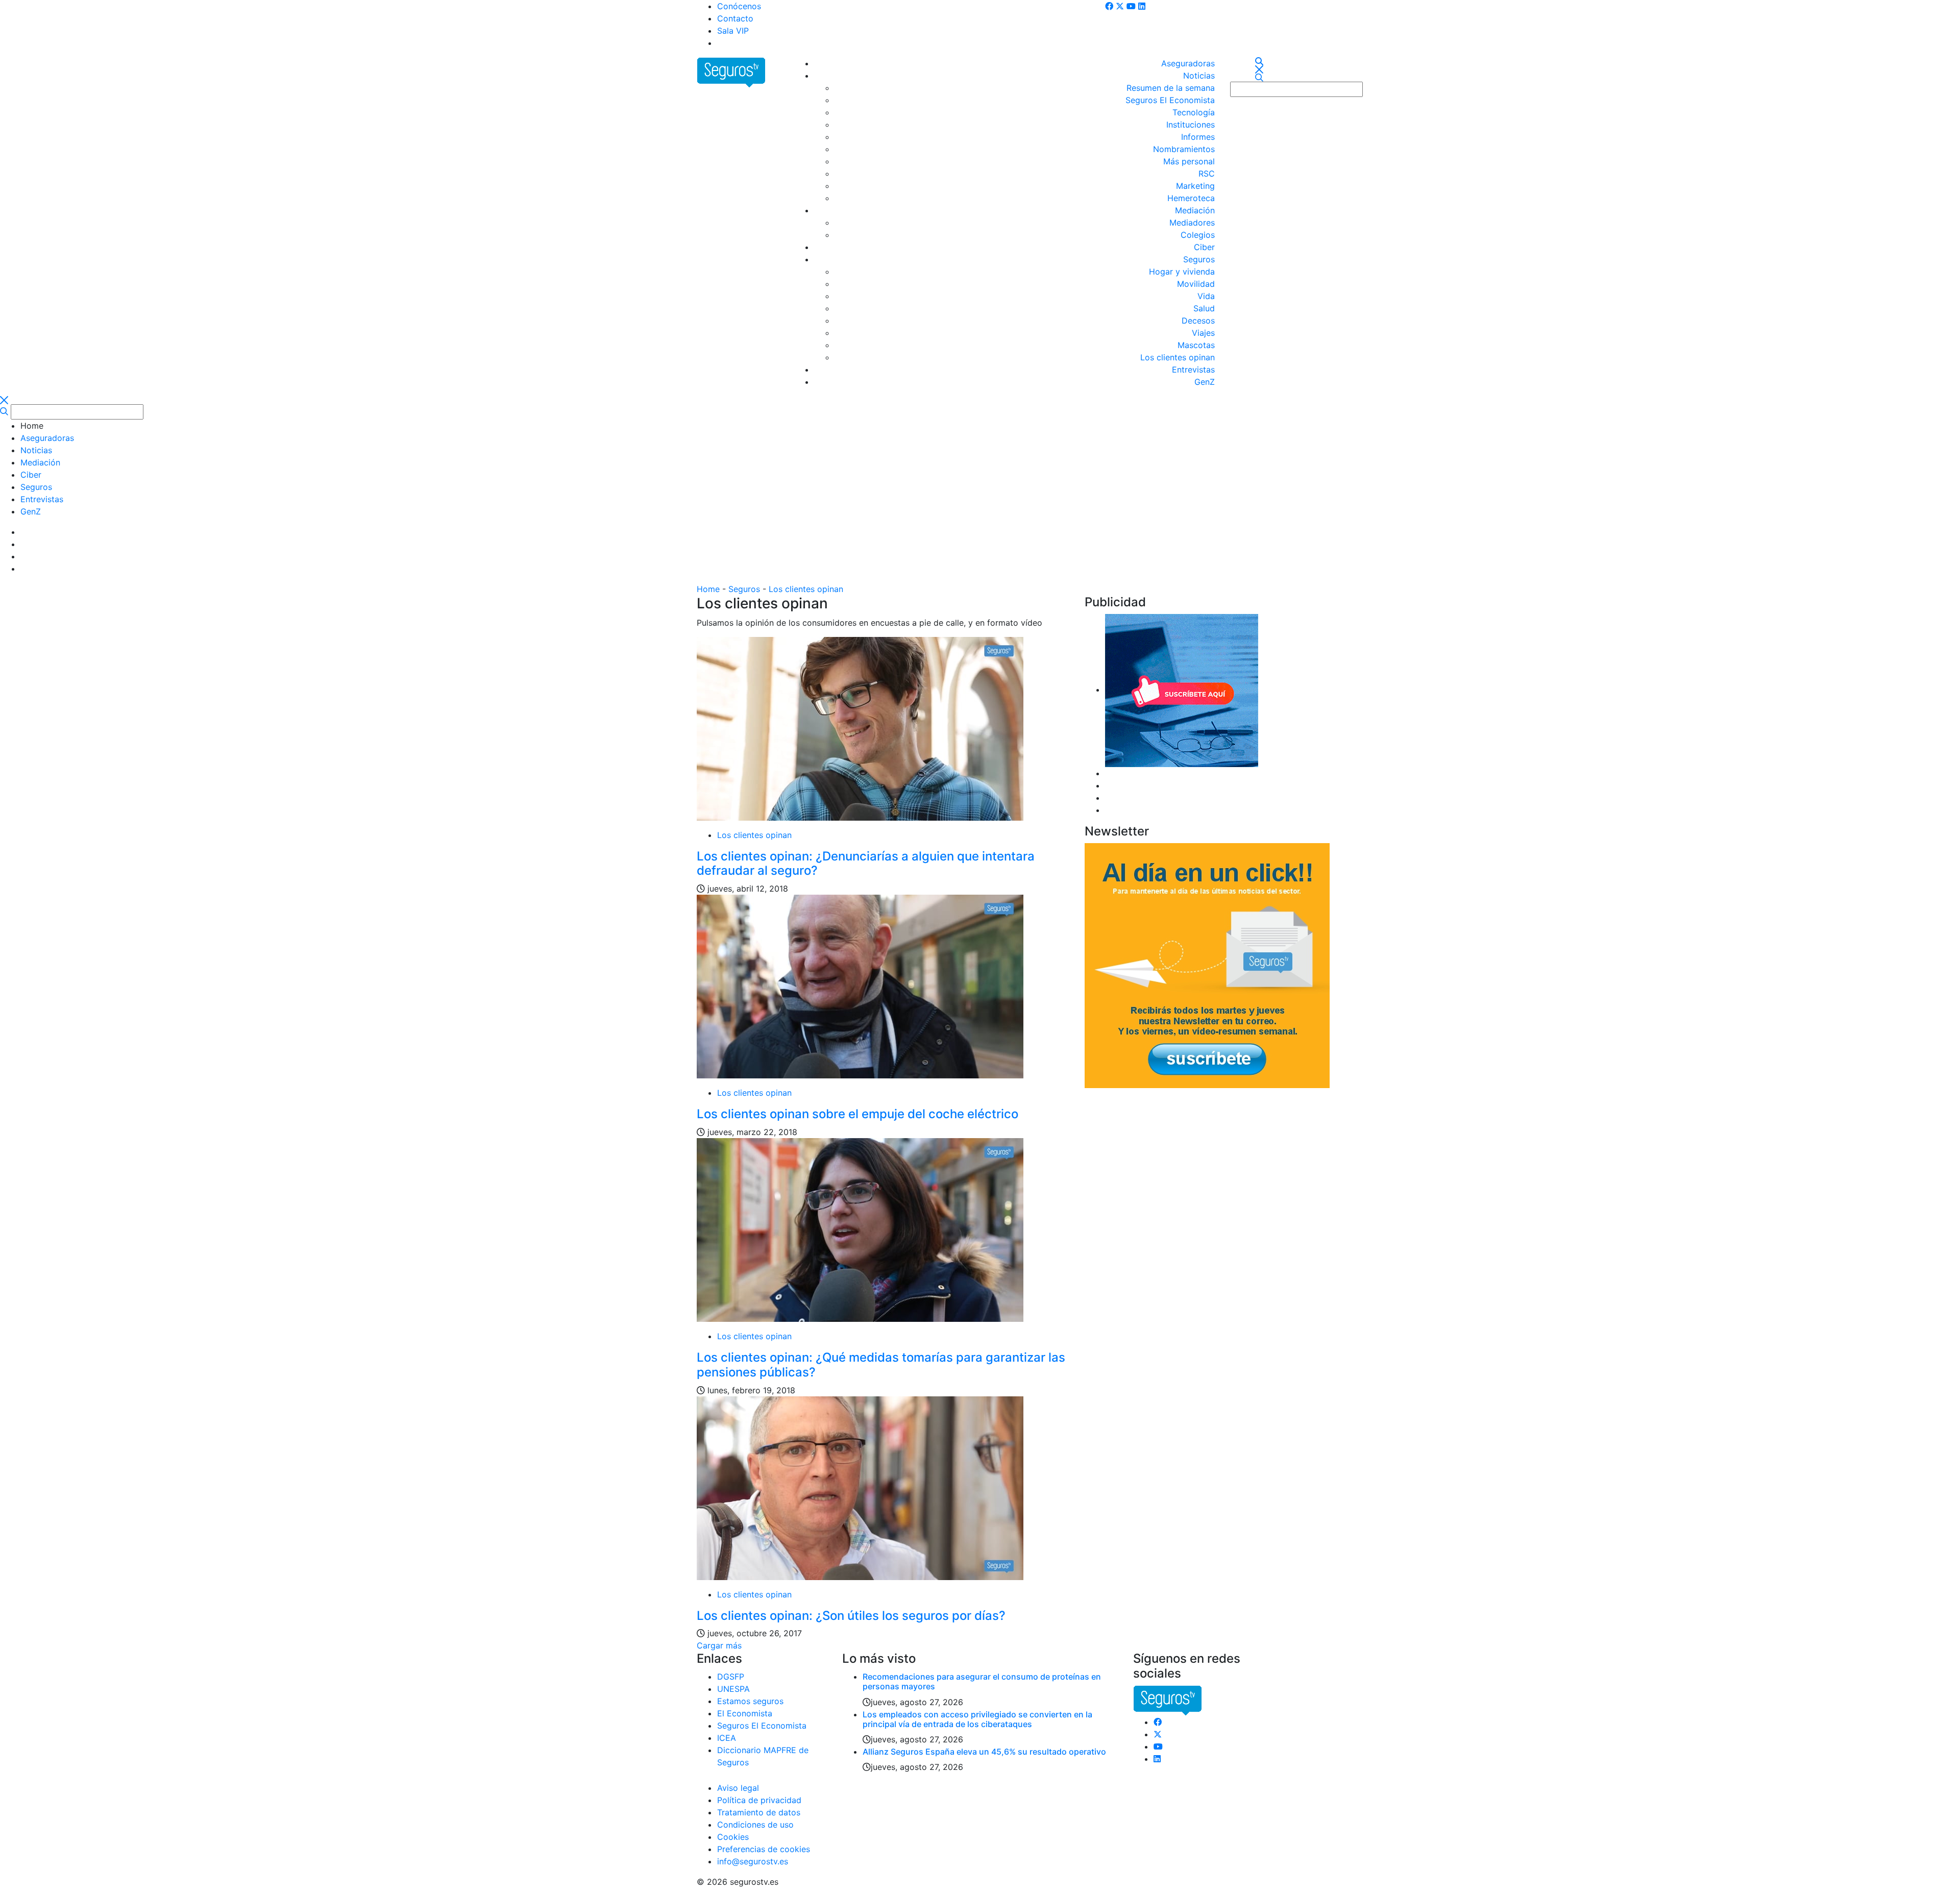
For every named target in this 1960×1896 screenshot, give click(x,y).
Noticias (1199, 76)
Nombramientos (1184, 149)
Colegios (1198, 235)
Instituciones (1191, 125)
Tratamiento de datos (759, 1812)
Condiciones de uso (755, 1825)
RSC (1207, 174)
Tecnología (1194, 112)
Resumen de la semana (1171, 88)
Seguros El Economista (1170, 100)
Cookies (733, 1837)
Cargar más (719, 1645)
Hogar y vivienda (1182, 272)
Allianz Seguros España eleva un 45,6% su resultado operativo (984, 1752)
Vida (1206, 296)
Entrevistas (1193, 370)
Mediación (1195, 210)
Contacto (735, 18)
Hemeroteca (1191, 198)
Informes (1198, 137)
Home (708, 589)
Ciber (1204, 247)
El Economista (745, 1713)
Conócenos (739, 6)
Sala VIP (733, 31)
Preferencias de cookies (764, 1849)
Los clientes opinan (1178, 357)
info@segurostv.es (753, 1861)
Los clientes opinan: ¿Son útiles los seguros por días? (851, 1616)
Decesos (1198, 321)
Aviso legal (738, 1788)
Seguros (1199, 259)
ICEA (727, 1738)
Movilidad (1196, 284)
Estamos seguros (750, 1701)
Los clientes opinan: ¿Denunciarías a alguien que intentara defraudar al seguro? (866, 864)
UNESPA (733, 1689)
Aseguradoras (1188, 63)
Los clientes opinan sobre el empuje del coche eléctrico (857, 1114)
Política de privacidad (759, 1800)
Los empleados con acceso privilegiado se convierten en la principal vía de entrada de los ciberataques (977, 1719)
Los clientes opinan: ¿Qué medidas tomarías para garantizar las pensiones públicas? (881, 1365)
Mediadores (1192, 223)
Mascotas (1196, 345)
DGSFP (731, 1677)
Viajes (1203, 333)
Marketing (1195, 186)
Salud (1204, 308)
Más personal (1189, 161)
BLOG (728, 43)
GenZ (1205, 382)
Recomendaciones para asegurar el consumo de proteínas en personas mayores (982, 1681)
